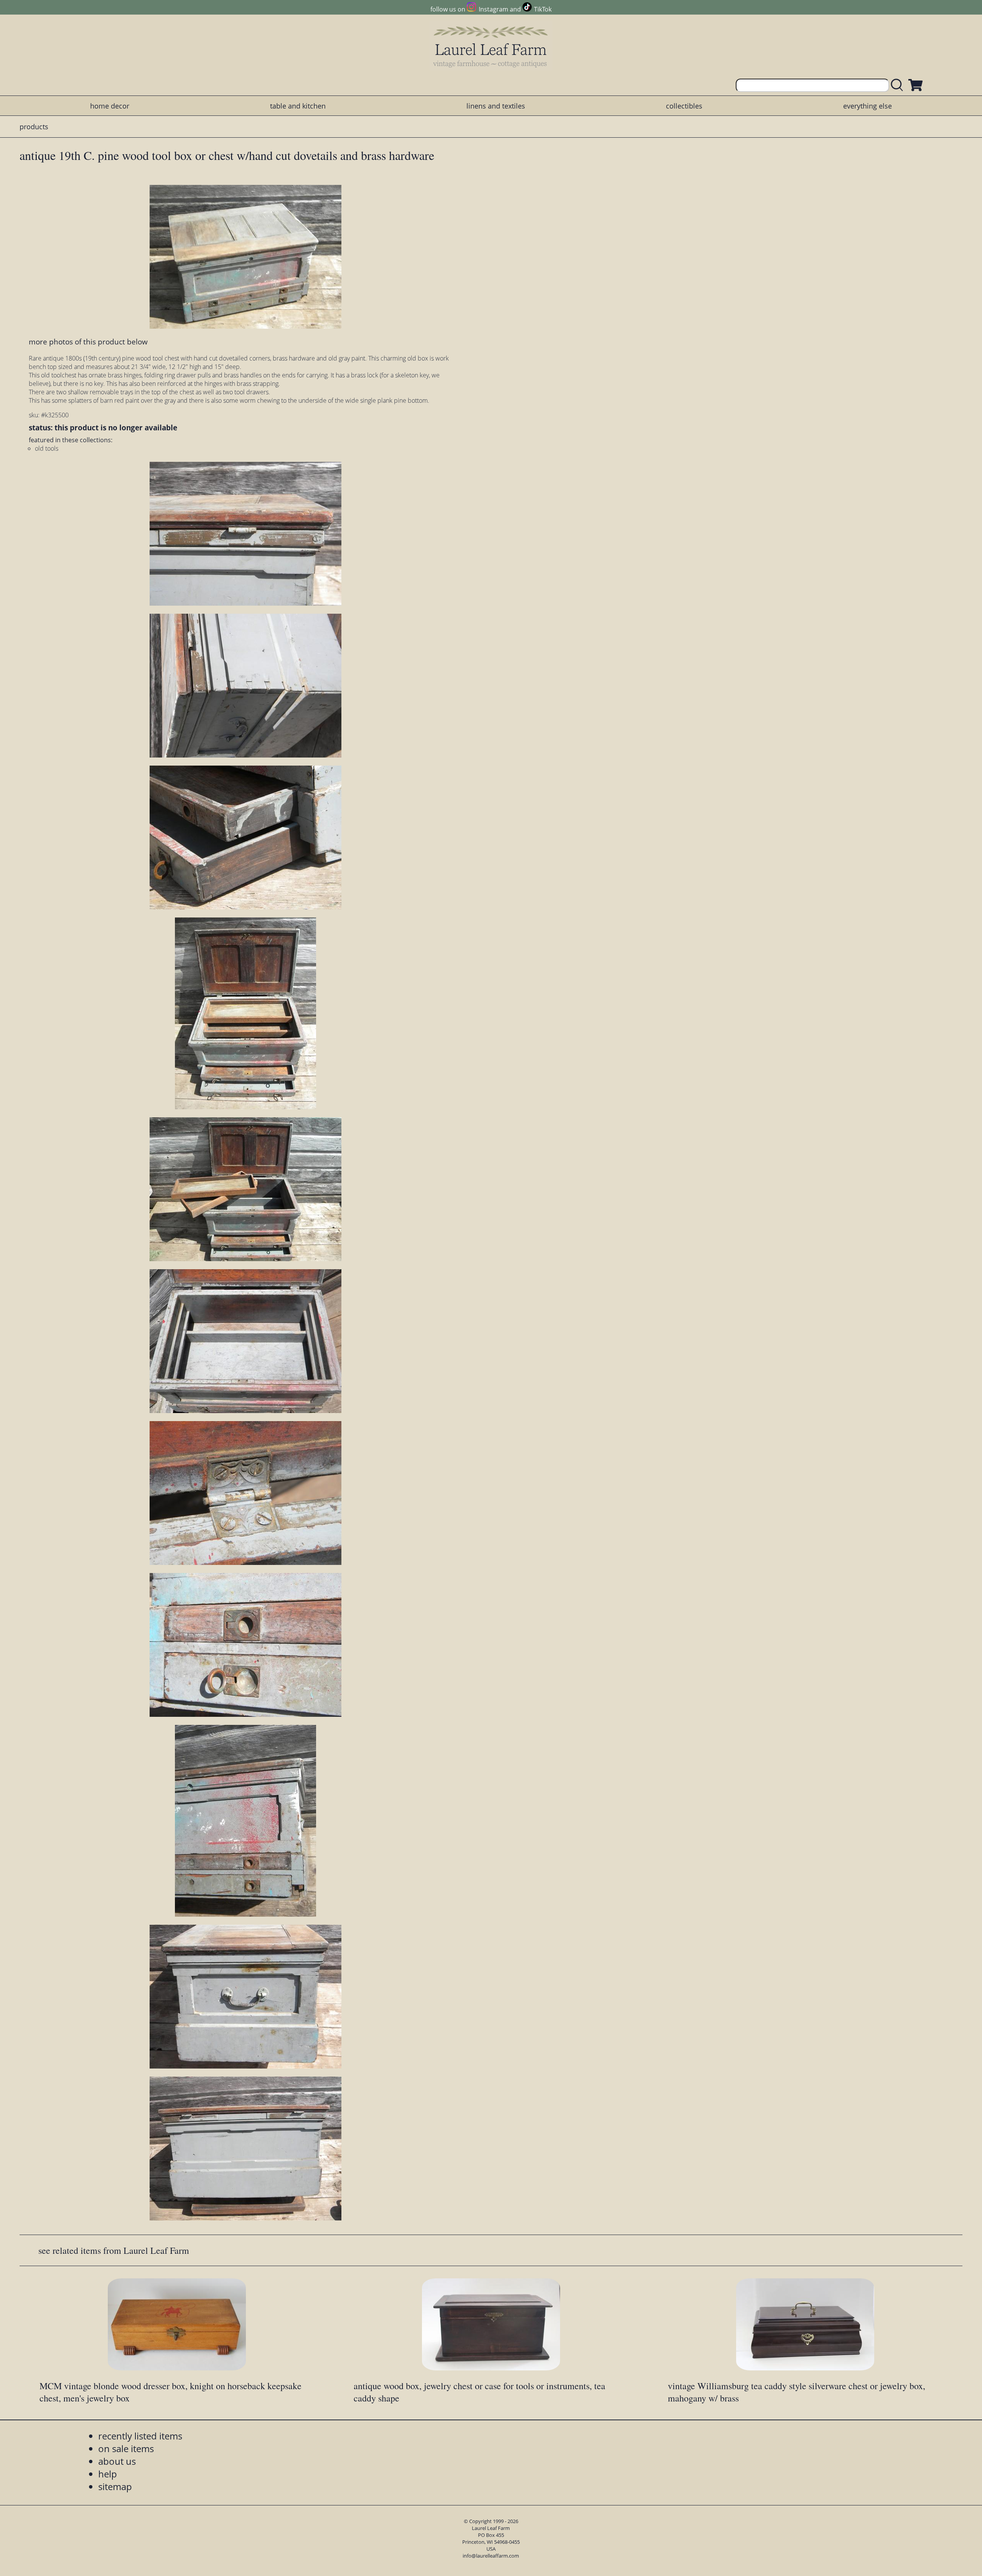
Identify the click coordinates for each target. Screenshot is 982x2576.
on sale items (126, 2448)
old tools (47, 448)
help (108, 2474)
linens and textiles (496, 106)
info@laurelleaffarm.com (491, 2556)
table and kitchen (298, 106)
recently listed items (140, 2436)
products (34, 127)
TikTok (543, 9)
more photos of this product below (88, 342)
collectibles (684, 106)
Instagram (493, 9)
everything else (867, 106)
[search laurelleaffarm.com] (899, 85)
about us (117, 2461)
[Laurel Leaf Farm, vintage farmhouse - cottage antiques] (491, 47)
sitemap (115, 2486)
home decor (110, 106)
